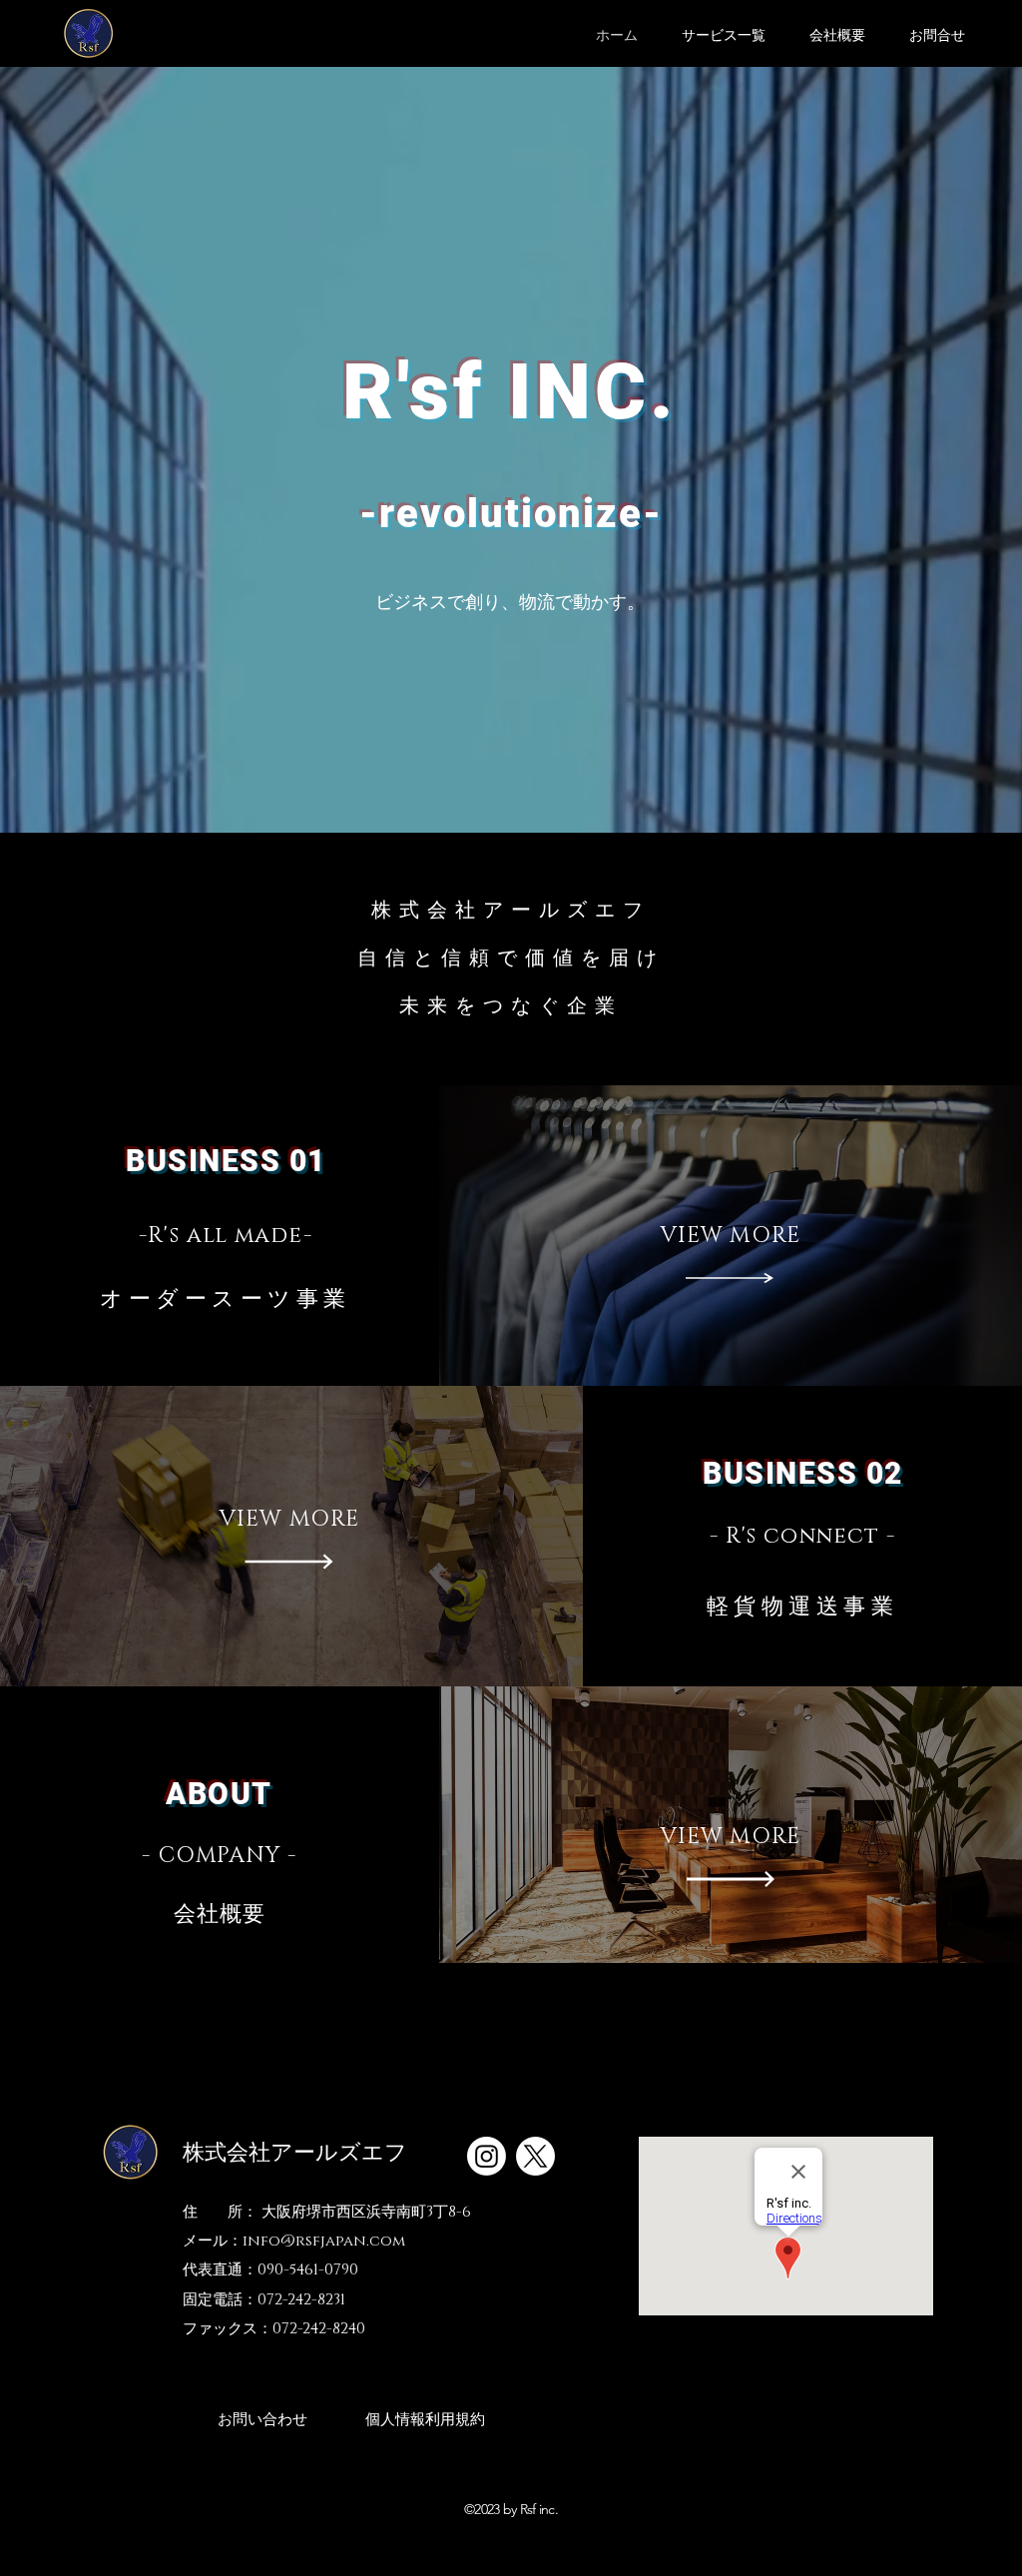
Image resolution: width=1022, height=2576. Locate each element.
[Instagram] (487, 2156)
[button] (724, 36)
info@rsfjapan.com (324, 2241)
